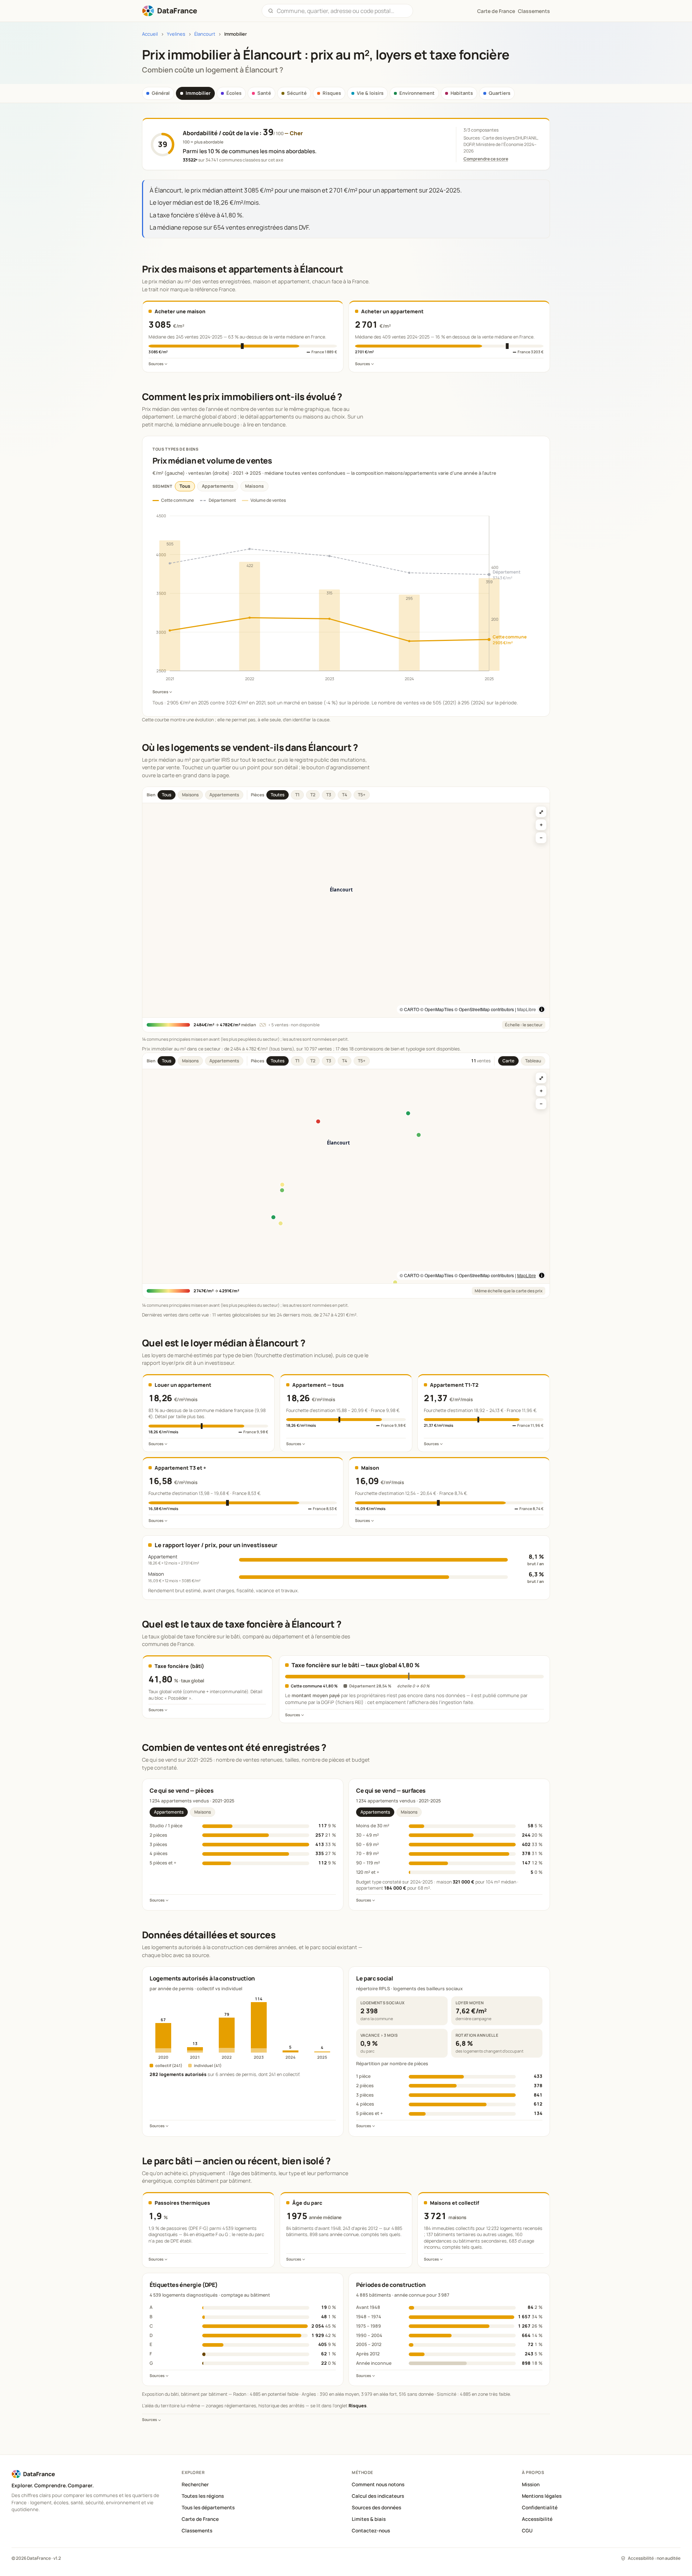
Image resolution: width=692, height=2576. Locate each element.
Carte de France (200, 2519)
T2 (313, 795)
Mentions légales (542, 2496)
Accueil (150, 34)
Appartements (218, 486)
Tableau (533, 1061)
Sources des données (376, 2508)
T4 (345, 795)
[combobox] (342, 11)
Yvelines (176, 34)
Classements (534, 11)
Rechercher (195, 2484)
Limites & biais (369, 2519)
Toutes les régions (203, 2496)
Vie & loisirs (370, 93)
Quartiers (500, 93)
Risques (332, 93)
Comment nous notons (378, 2484)
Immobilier (198, 93)
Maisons (254, 486)
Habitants (462, 93)
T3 (329, 795)
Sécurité (297, 93)
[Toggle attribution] (542, 1009)
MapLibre (527, 1009)
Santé (264, 93)
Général (161, 93)
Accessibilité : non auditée (654, 2558)
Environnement (417, 93)
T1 (297, 795)
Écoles (234, 93)
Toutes (278, 795)
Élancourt (205, 34)
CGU (527, 2531)
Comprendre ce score (486, 159)
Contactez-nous (371, 2531)
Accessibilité (537, 2519)
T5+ (362, 795)
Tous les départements (208, 2508)
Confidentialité (540, 2508)
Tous (185, 486)
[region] (346, 910)
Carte (508, 1061)
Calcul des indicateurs (378, 2496)
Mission (531, 2484)
